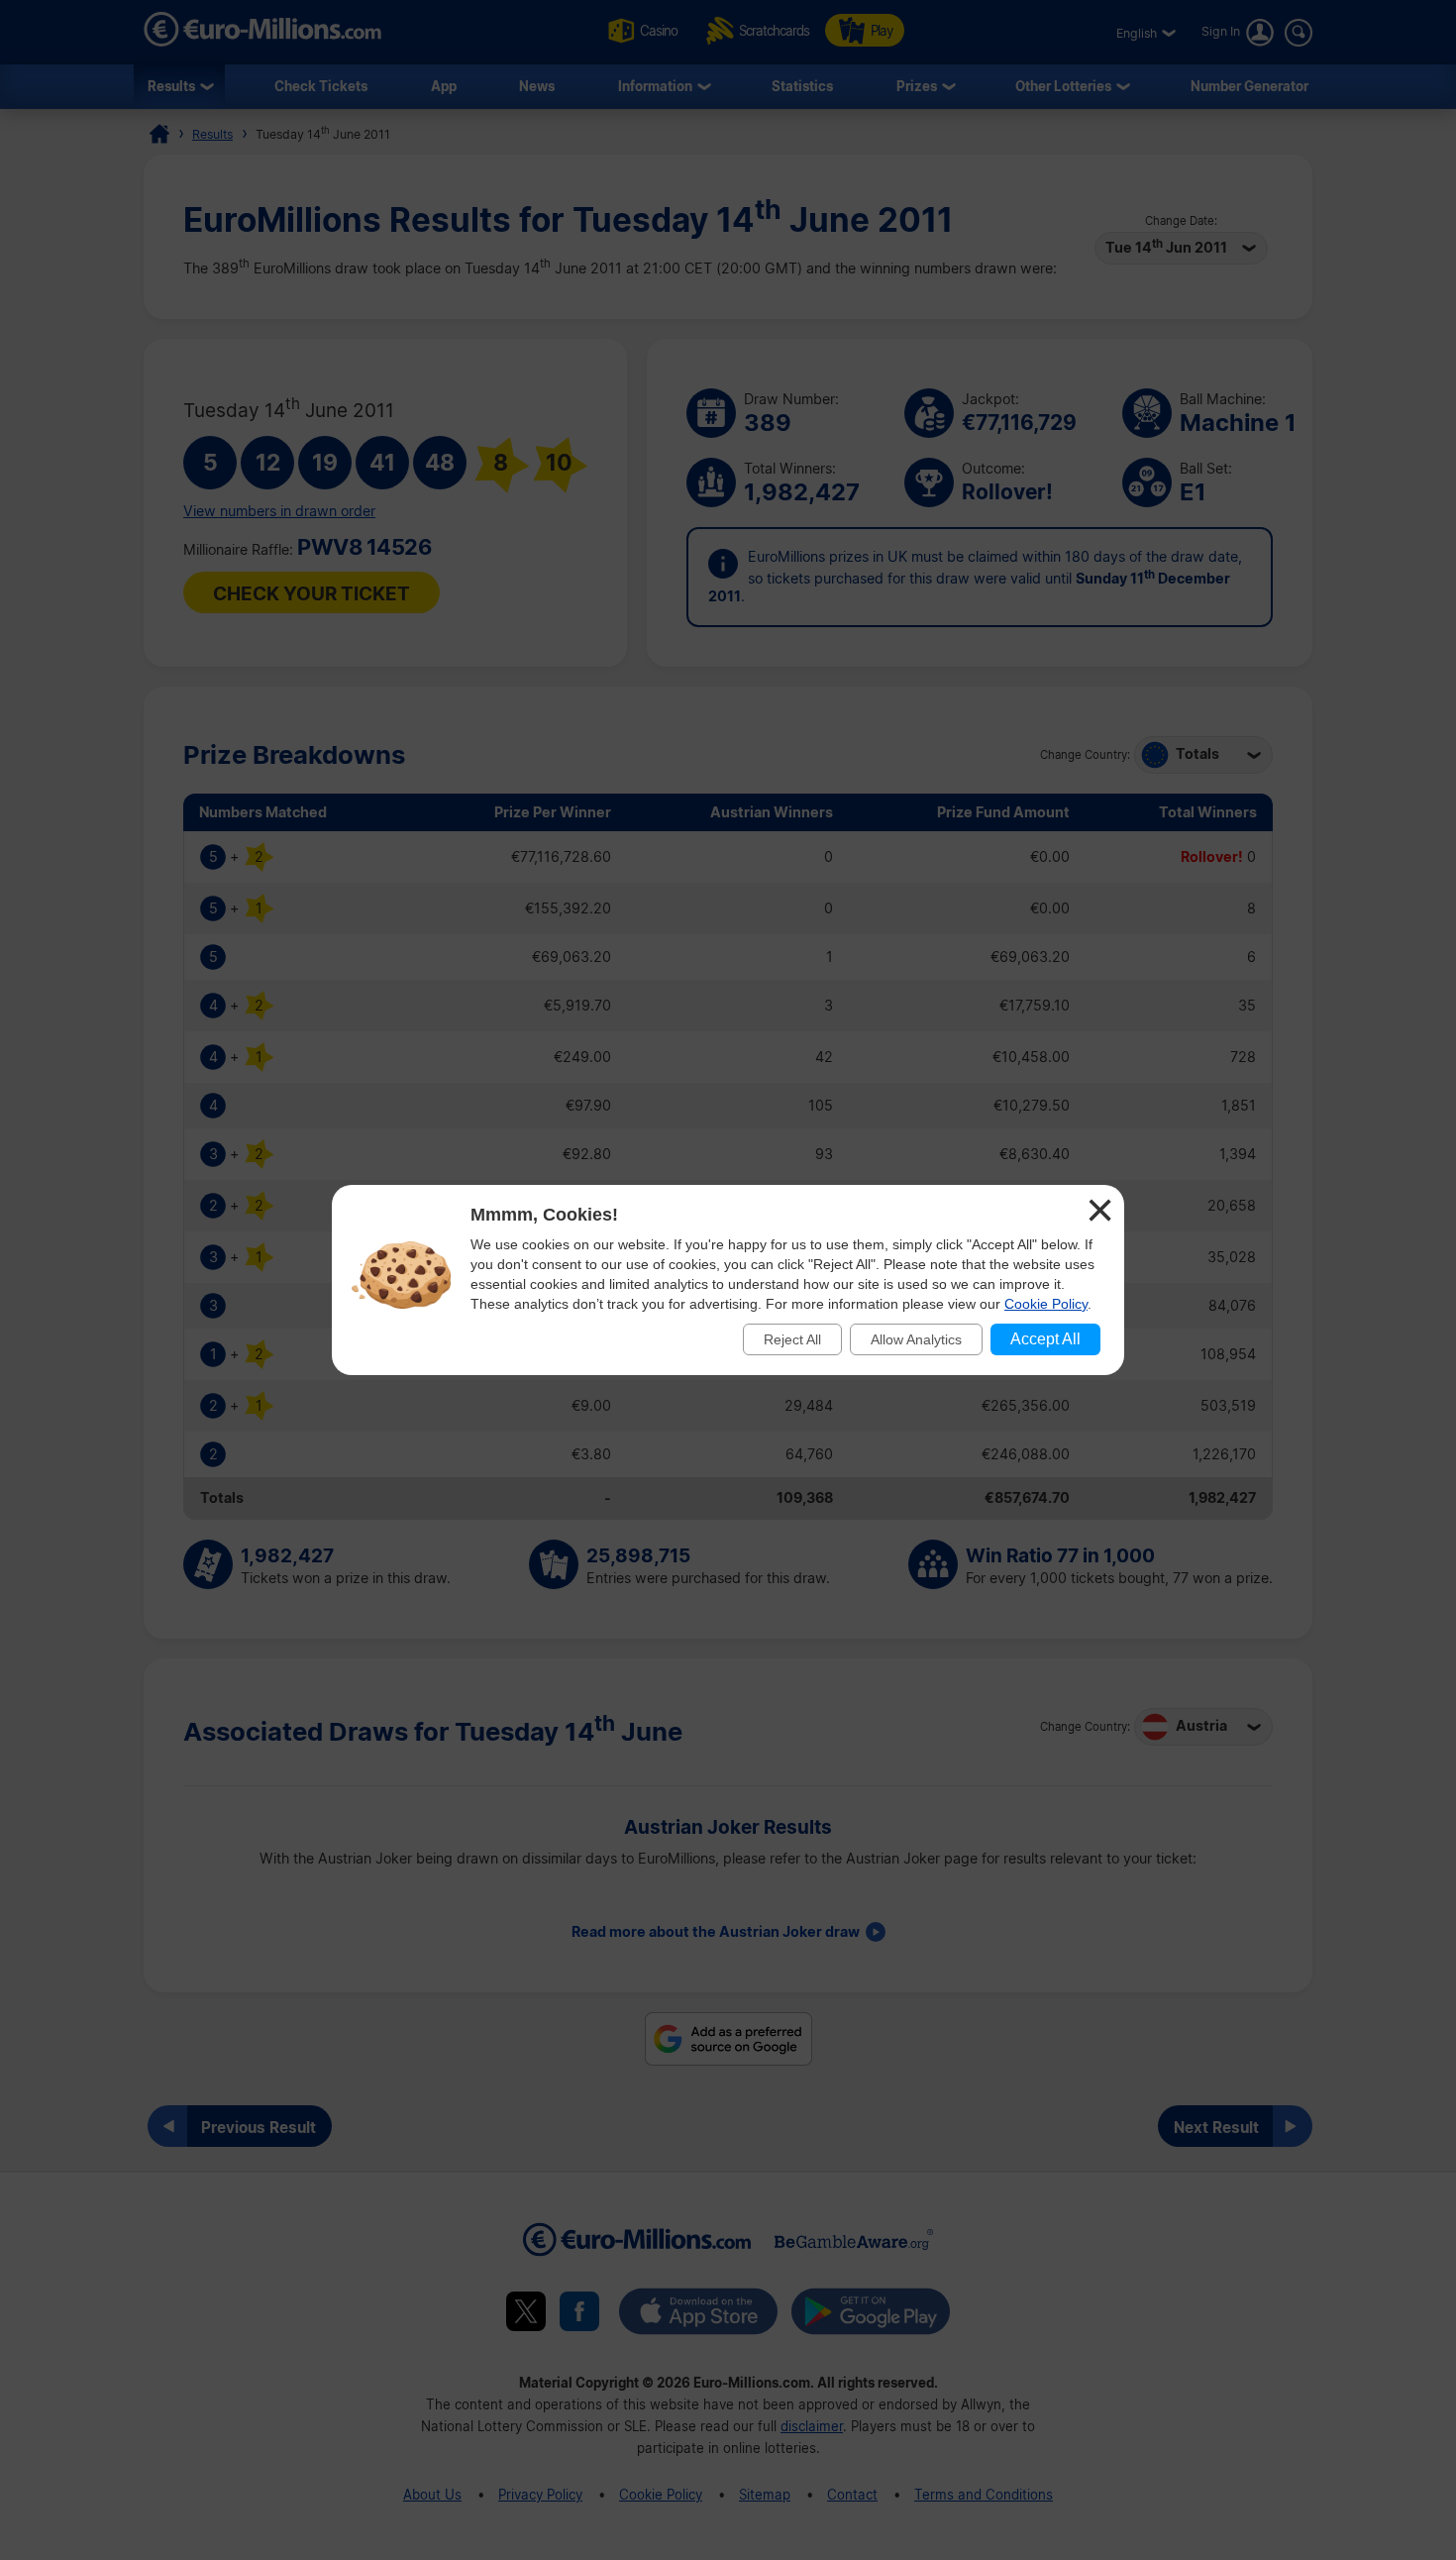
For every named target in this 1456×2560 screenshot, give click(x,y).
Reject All (792, 1339)
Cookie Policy (1046, 1304)
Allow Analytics (916, 1339)
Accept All (1045, 1339)
